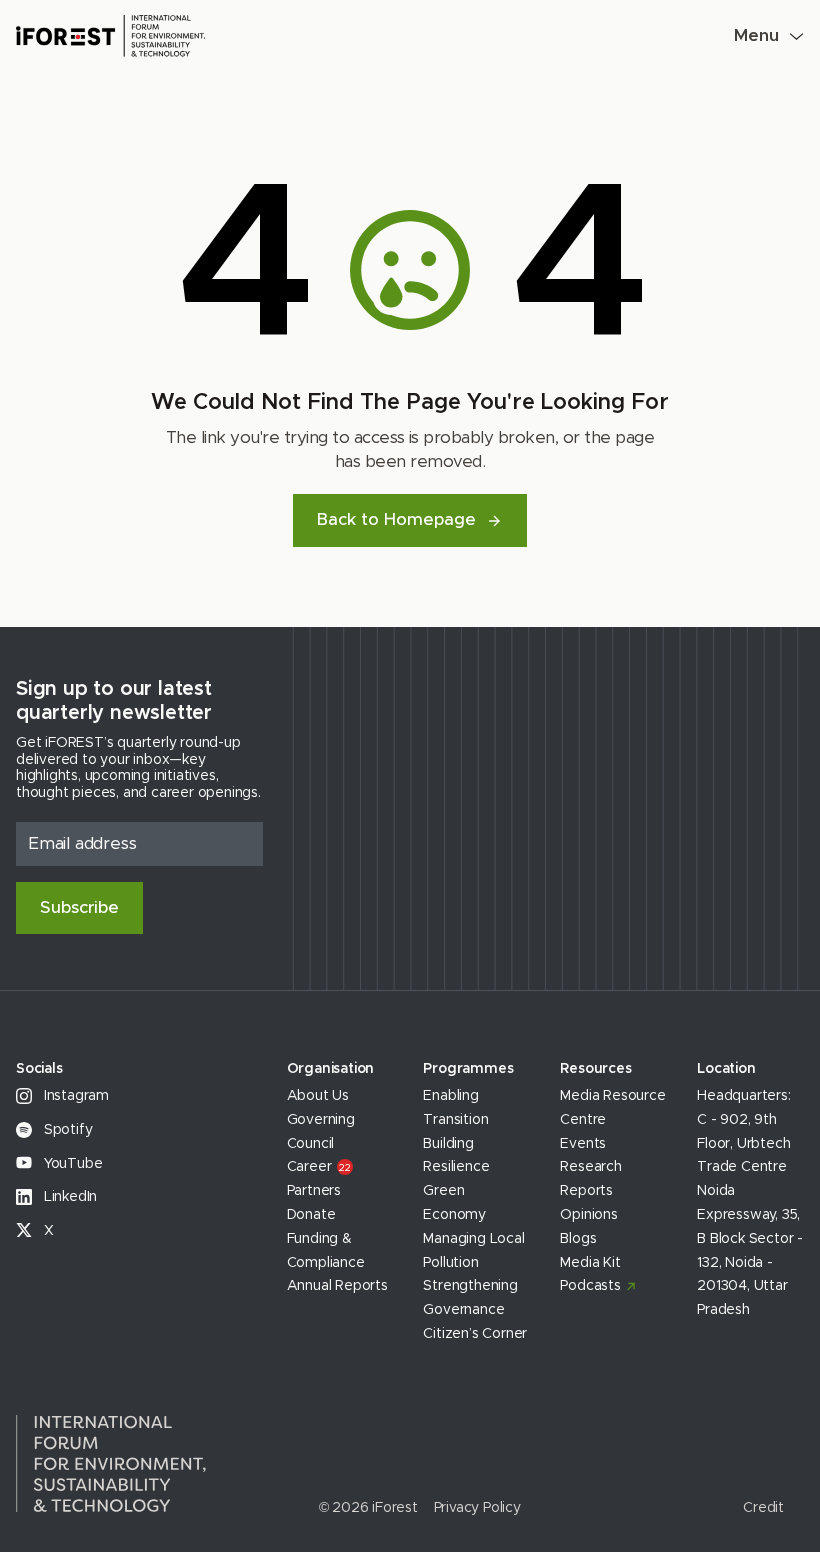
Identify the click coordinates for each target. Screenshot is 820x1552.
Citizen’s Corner (475, 1334)
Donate (311, 1215)
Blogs (578, 1239)
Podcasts (590, 1286)
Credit (763, 1508)
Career (319, 1167)
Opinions (588, 1215)
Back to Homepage (396, 519)
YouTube (71, 1164)
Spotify (66, 1130)
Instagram (74, 1096)
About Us (318, 1096)
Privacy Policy (477, 1508)
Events (583, 1144)
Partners (314, 1191)
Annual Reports (337, 1286)
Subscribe (79, 907)
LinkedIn (68, 1197)
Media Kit (590, 1263)
